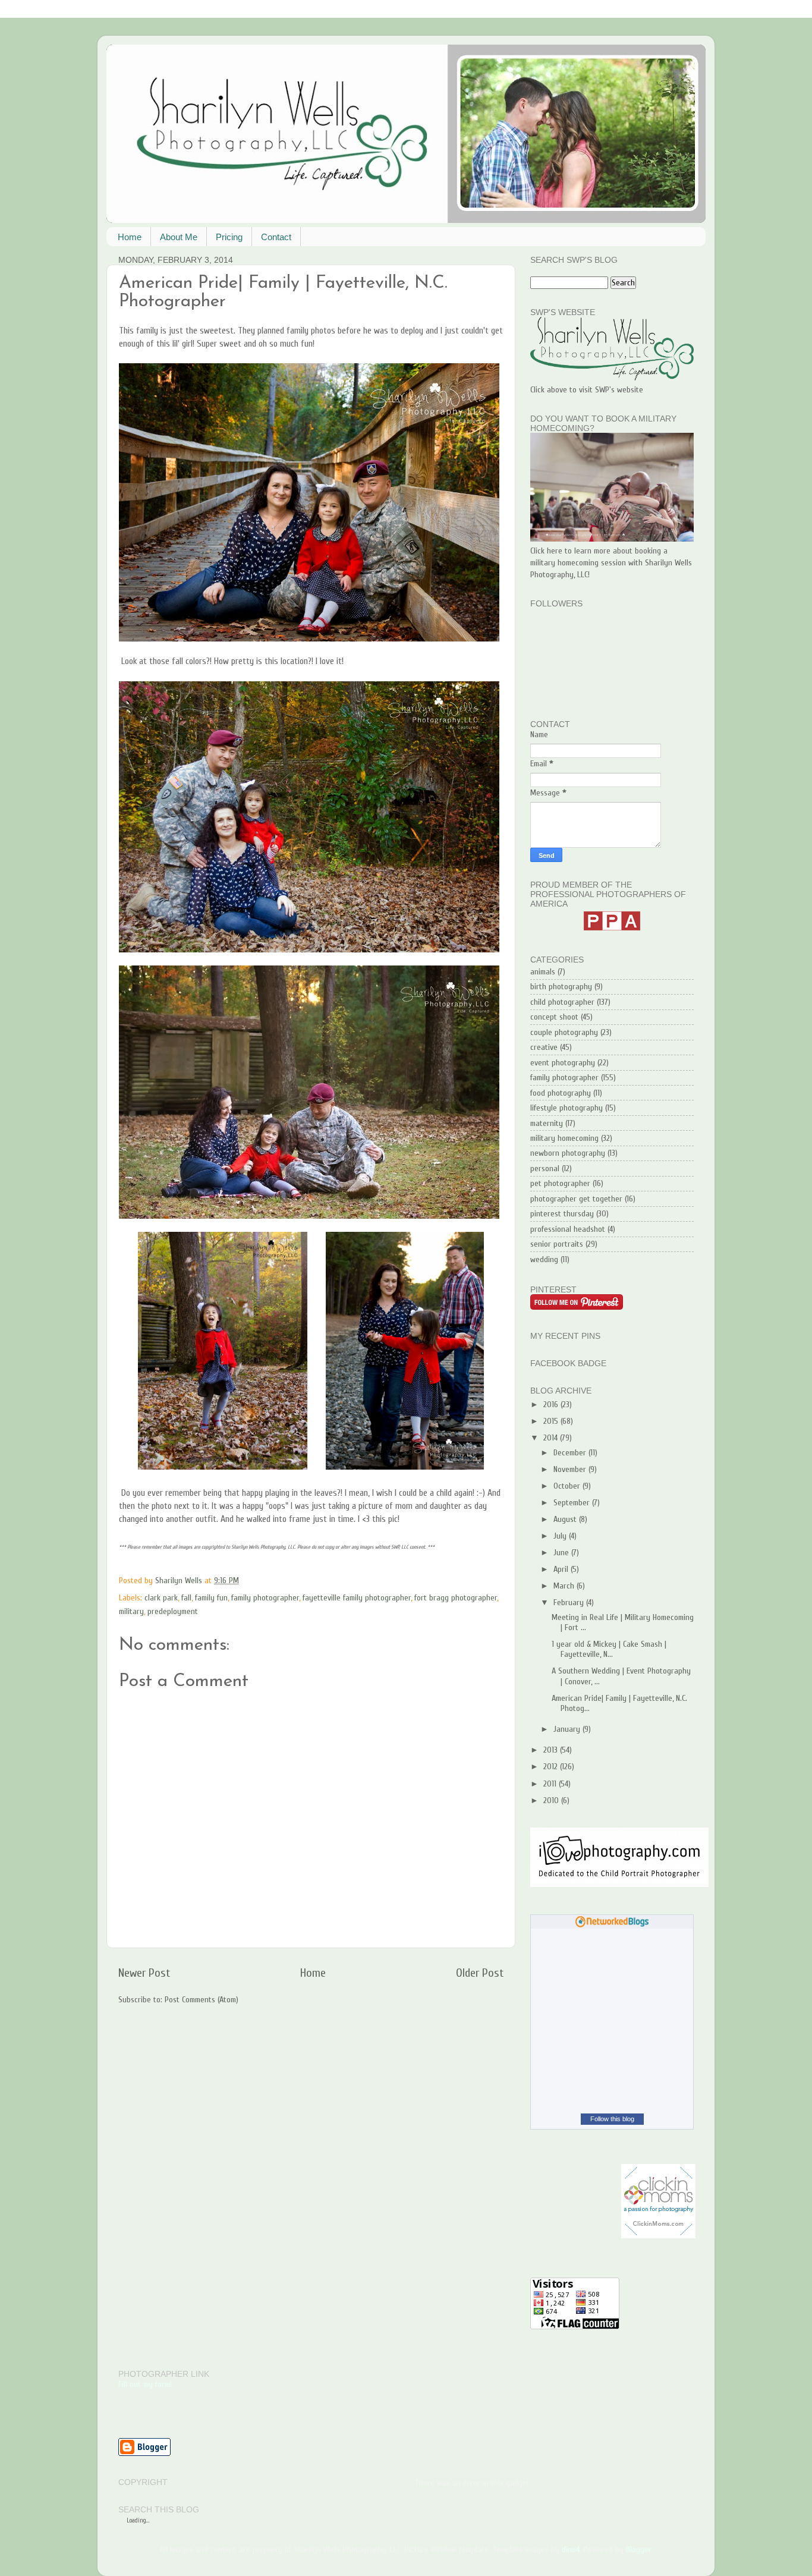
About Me (179, 237)
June (562, 1553)
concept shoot (554, 1017)
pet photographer (560, 1183)
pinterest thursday (562, 1214)
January (568, 1729)
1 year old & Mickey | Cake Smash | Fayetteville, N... (609, 1649)
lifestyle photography (566, 1108)
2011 (551, 1784)
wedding (544, 1259)
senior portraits (557, 1244)
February (570, 1602)
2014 (552, 1438)
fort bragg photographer (456, 1598)
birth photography (561, 987)
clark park (161, 1598)
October (568, 1486)
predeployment (173, 1611)
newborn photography (568, 1153)
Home (130, 237)
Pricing (229, 237)
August (566, 1519)
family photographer (265, 1598)
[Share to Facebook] (323, 1581)
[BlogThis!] (301, 1581)
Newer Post (144, 1973)
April (562, 1569)
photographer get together (576, 1199)
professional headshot (568, 1229)
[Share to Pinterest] (335, 1581)
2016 (552, 1405)
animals (543, 972)
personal (545, 1169)
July (561, 1536)
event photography (563, 1063)
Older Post (480, 1973)
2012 (552, 1767)
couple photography (564, 1032)
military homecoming (564, 1138)
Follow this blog (612, 2119)
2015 (552, 1421)
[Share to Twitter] (312, 1581)
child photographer (562, 1002)
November (571, 1469)
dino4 (571, 2550)
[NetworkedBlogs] (612, 1925)
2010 (552, 1800)
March (565, 1586)
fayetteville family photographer (357, 1598)
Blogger (638, 2550)
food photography (561, 1093)
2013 (552, 1750)
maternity (547, 1123)
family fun (211, 1598)
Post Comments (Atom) (202, 2000)
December (571, 1453)
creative (544, 1047)
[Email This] (289, 1581)
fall (186, 1598)
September (573, 1503)
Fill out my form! (145, 2384)
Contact (276, 237)
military (131, 1611)
